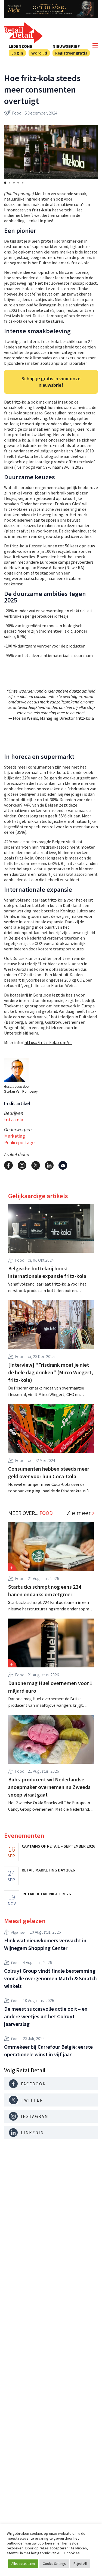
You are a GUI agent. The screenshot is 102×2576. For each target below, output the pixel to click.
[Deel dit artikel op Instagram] (22, 1165)
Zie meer (79, 1513)
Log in (17, 53)
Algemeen (19, 1932)
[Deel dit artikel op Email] (63, 1165)
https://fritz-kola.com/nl (48, 1042)
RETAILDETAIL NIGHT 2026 (47, 1894)
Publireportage (19, 1142)
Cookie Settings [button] (54, 2564)
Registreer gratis (71, 53)
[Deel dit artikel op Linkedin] (49, 1165)
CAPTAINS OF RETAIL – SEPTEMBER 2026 (58, 1846)
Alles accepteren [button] (23, 2564)
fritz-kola (14, 1120)
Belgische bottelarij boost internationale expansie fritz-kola (47, 1272)
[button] (5, 183)
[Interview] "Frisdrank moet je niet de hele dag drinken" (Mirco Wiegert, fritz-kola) (51, 1372)
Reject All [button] (80, 2564)
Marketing (15, 1136)
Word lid (39, 53)
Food (17, 113)
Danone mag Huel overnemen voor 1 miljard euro (50, 1687)
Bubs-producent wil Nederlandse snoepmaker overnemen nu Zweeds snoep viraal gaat (49, 1787)
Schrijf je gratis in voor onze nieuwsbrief (51, 382)
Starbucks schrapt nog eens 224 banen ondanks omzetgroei (45, 1590)
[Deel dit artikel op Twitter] (36, 1165)
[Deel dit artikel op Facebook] (8, 1165)
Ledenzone (21, 46)
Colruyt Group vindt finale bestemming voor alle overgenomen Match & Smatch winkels (50, 1978)
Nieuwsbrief (66, 46)
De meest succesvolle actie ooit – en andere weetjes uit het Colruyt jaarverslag (46, 2016)
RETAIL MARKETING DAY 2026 (48, 1870)
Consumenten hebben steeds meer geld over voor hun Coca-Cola (49, 1472)
